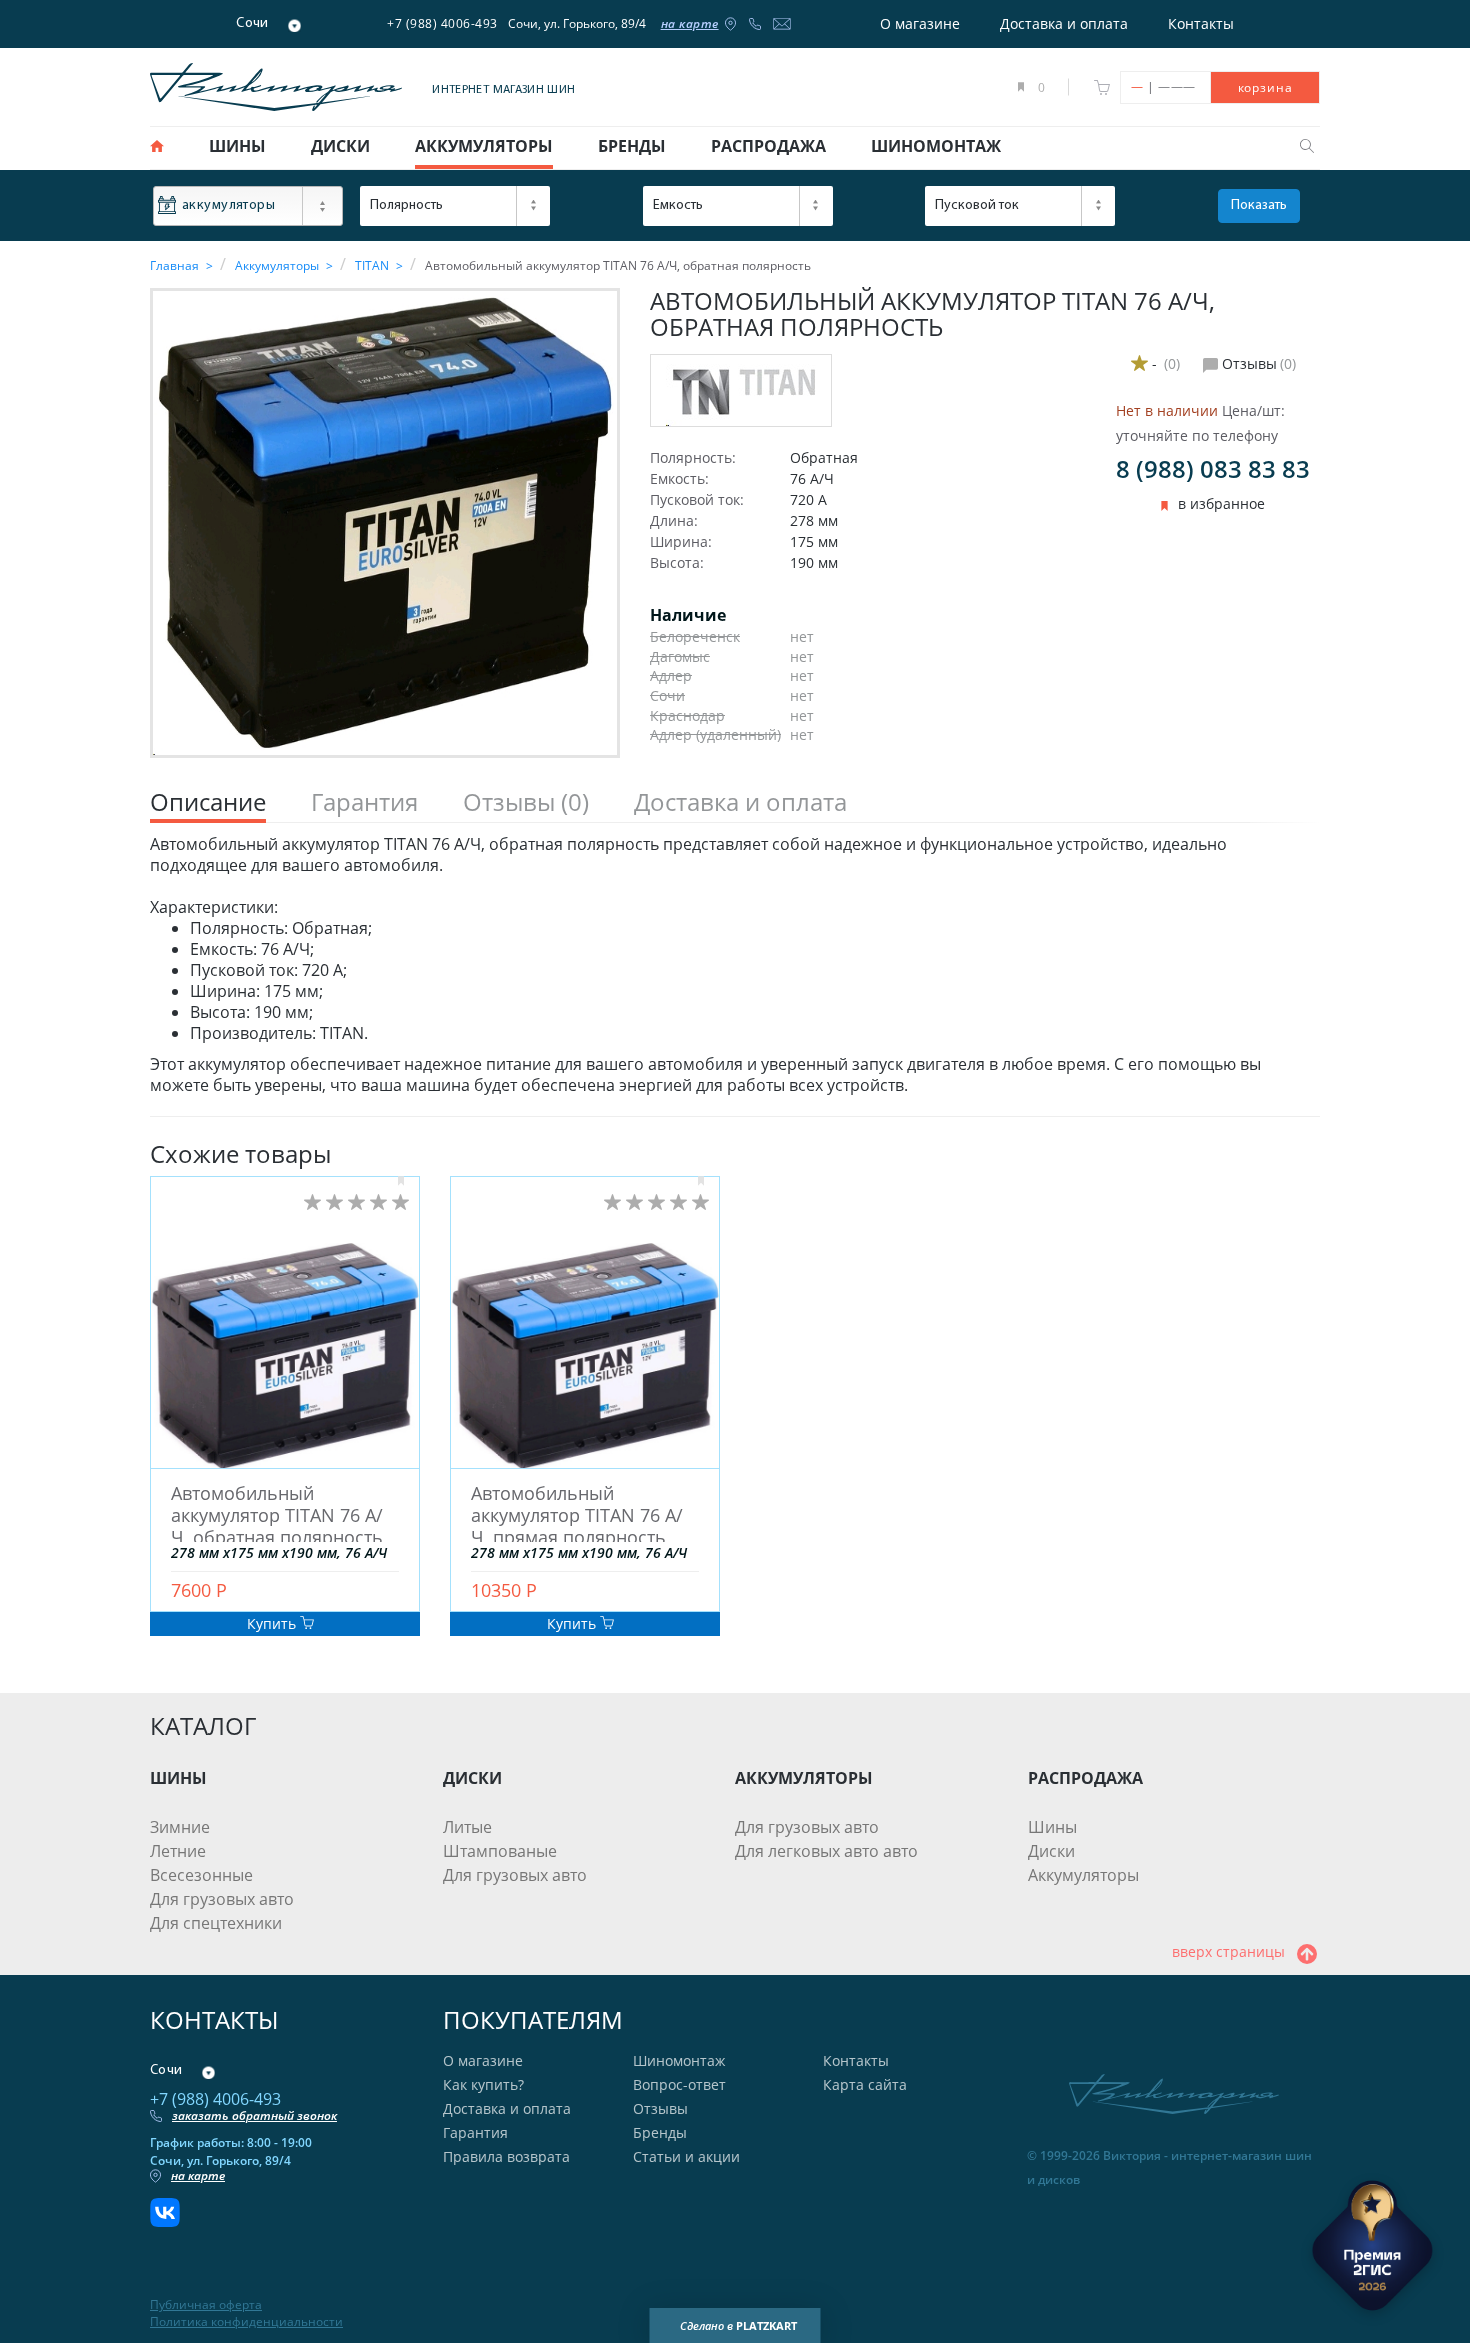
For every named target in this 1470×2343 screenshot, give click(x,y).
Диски (1051, 1851)
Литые (467, 1827)
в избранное (1221, 504)
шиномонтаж (936, 146)
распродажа (768, 146)
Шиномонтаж (679, 2060)
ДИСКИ (472, 1778)
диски (340, 146)
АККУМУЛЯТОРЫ (804, 1778)
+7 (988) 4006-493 (442, 23)
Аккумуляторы (1083, 1875)
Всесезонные (201, 1875)
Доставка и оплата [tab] (740, 802)
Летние (178, 1851)
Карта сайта (865, 2084)
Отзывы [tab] (526, 802)
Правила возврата (506, 2156)
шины (237, 146)
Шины (1052, 1827)
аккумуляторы (484, 146)
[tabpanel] (735, 965)
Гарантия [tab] (364, 802)
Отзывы (660, 2108)
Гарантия (475, 2132)
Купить (273, 1623)
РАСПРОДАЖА (1085, 1778)
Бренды (660, 2132)
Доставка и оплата (1064, 23)
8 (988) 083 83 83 (1213, 468)
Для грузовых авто (222, 1899)
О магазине (920, 23)
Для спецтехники (216, 1923)
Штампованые (500, 1851)
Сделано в (738, 2325)
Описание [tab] (208, 802)
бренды (632, 146)
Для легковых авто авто (826, 1851)
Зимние (180, 1827)
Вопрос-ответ (679, 2084)
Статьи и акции (686, 2156)
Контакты (1201, 23)
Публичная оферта (206, 2305)
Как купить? (483, 2084)
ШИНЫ (178, 1778)
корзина (1265, 87)
